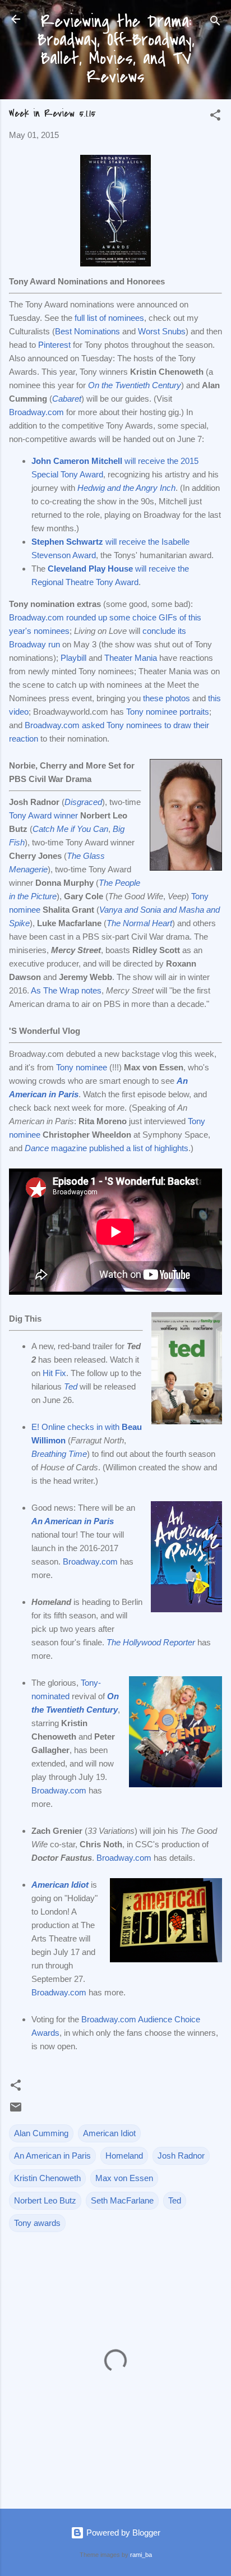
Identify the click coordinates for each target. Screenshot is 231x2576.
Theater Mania (131, 658)
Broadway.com (36, 412)
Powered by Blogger (122, 2533)
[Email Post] (16, 2111)
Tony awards (37, 2223)
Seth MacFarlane (122, 2200)
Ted (71, 1386)
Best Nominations (87, 331)
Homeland (124, 2156)
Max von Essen (124, 2178)
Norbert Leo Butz (45, 2200)
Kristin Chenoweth (47, 2178)
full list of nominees (109, 318)
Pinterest (54, 345)
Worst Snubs (162, 331)
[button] (215, 117)
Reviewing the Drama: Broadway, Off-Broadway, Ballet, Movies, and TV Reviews (116, 49)
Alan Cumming (41, 2133)
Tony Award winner (43, 815)
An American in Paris (52, 2156)
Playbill (73, 658)
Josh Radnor (181, 2156)
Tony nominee (82, 1067)
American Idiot (60, 1885)
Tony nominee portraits (168, 712)
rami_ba (141, 2555)
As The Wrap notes (66, 990)
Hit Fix (54, 1373)
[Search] (215, 23)
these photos (167, 698)
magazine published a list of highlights (107, 1148)
